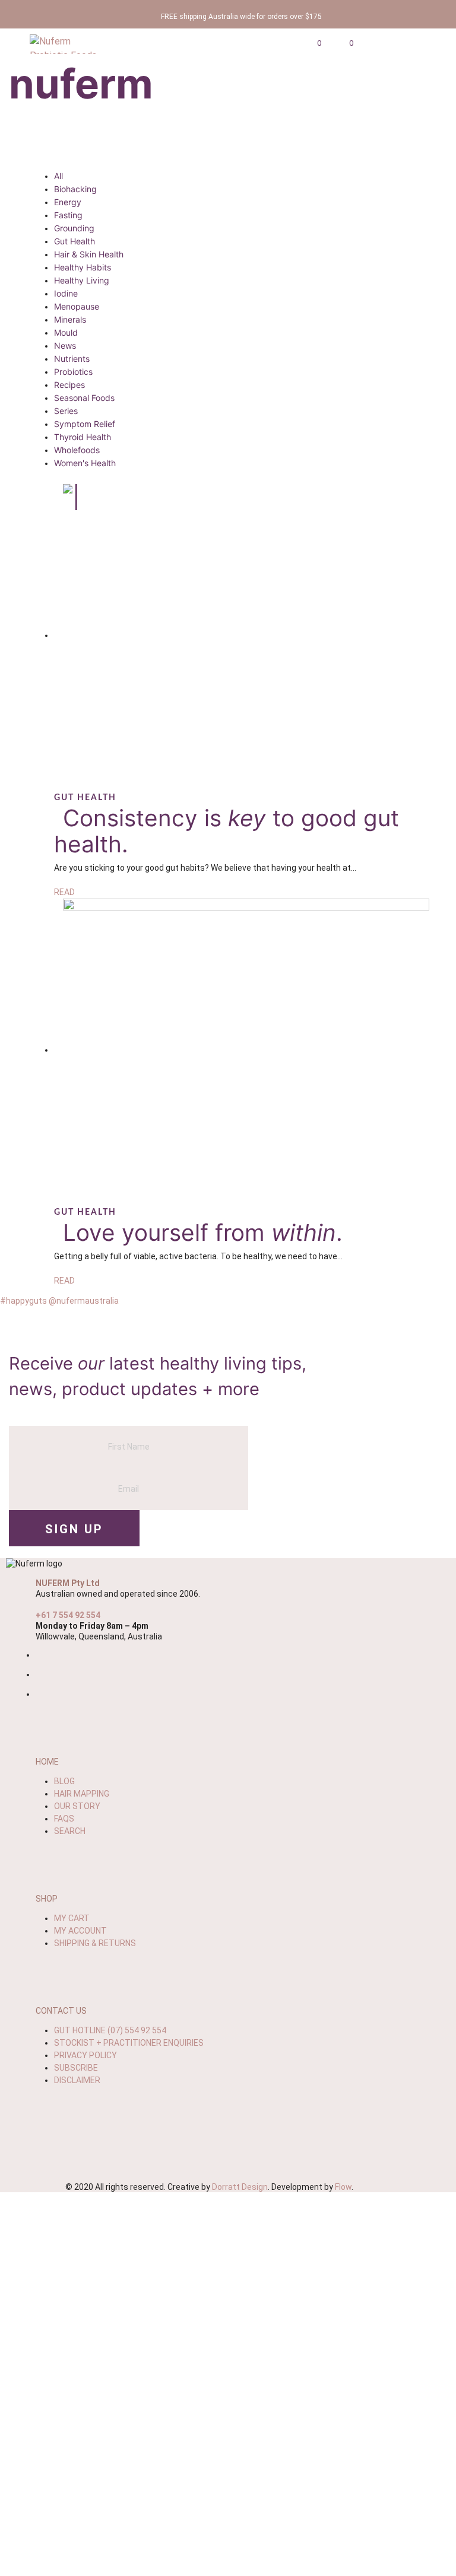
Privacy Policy (85, 2055)
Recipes (69, 385)
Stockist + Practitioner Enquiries (129, 2043)
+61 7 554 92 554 (68, 1615)
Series (66, 411)
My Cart (72, 1918)
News (65, 346)
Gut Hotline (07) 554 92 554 (110, 2030)
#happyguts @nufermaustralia (59, 1301)
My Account (80, 1931)
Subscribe (76, 2068)
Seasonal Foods (84, 398)
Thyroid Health (83, 437)
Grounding (74, 228)
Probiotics (73, 372)
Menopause (77, 306)
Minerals (70, 319)
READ (64, 892)
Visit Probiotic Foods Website (228, 2501)
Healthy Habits (83, 267)
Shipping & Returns (95, 1943)
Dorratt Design (240, 2187)
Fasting (68, 215)
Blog (64, 1781)
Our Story (77, 1806)
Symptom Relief (85, 424)
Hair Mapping (82, 1794)
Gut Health (75, 241)
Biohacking (75, 189)
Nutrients (72, 359)
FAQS (64, 1819)
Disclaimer (77, 2080)
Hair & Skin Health (89, 254)
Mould (66, 332)
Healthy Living (82, 280)
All (58, 176)
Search (70, 1831)
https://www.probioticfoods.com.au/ (228, 2361)
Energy (68, 202)
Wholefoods (77, 450)
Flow (343, 2187)
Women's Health (85, 463)
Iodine (66, 293)
